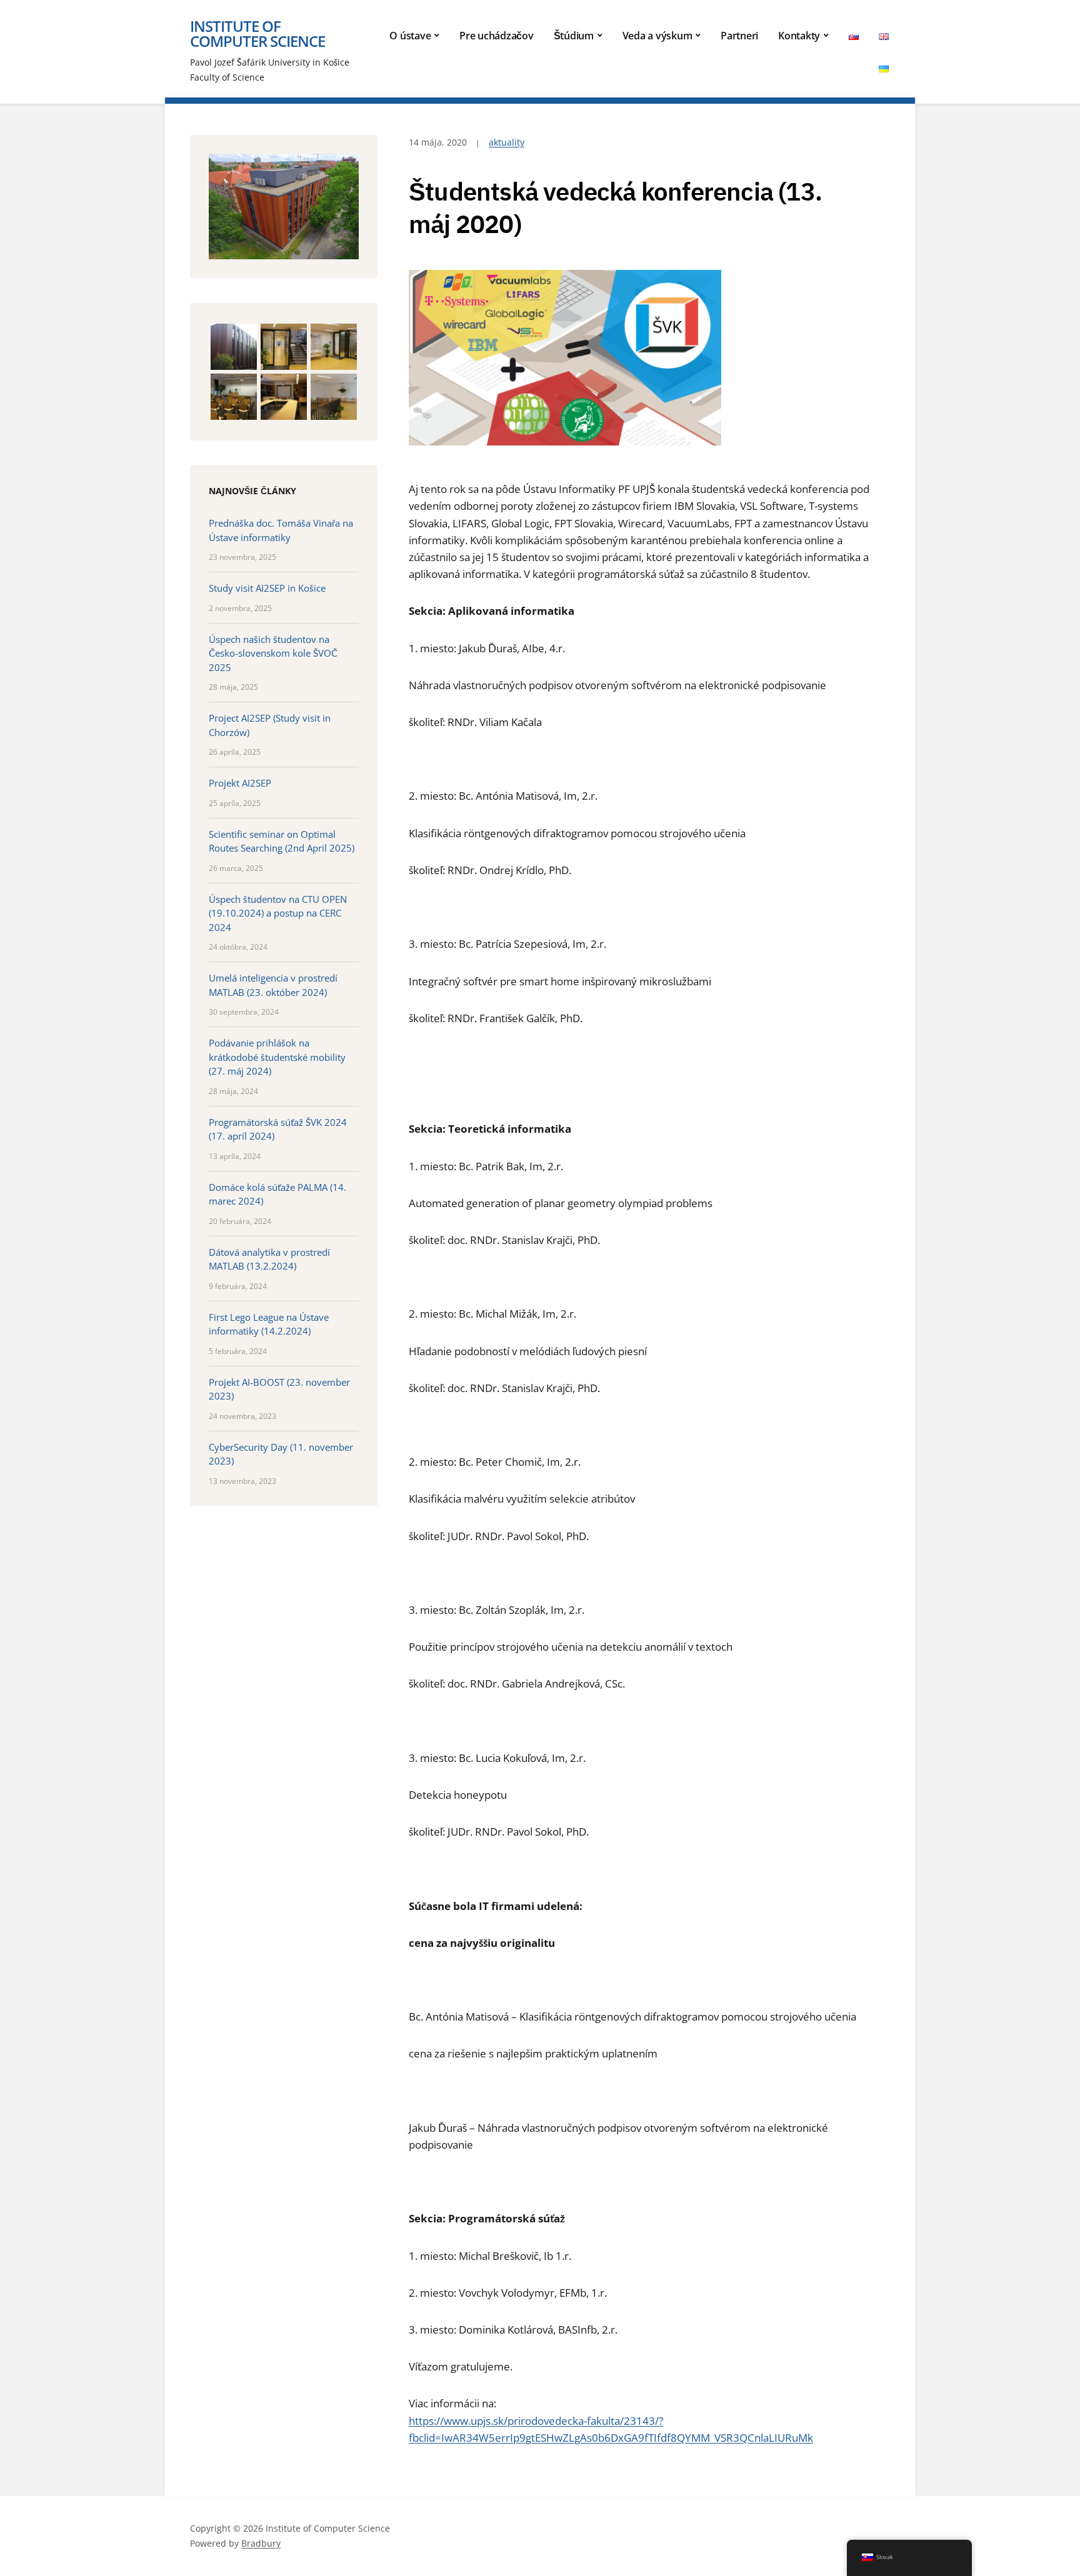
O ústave (410, 36)
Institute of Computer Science (257, 33)
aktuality (507, 142)
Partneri (739, 36)
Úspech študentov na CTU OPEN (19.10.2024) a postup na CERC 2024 (278, 913)
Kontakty (799, 36)
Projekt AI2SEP (240, 783)
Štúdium (574, 36)
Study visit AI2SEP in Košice (267, 588)
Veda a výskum (657, 36)
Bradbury (261, 2543)
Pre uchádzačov (497, 36)
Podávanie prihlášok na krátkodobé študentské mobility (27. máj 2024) (277, 1057)
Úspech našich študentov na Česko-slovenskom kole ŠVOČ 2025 (273, 653)
